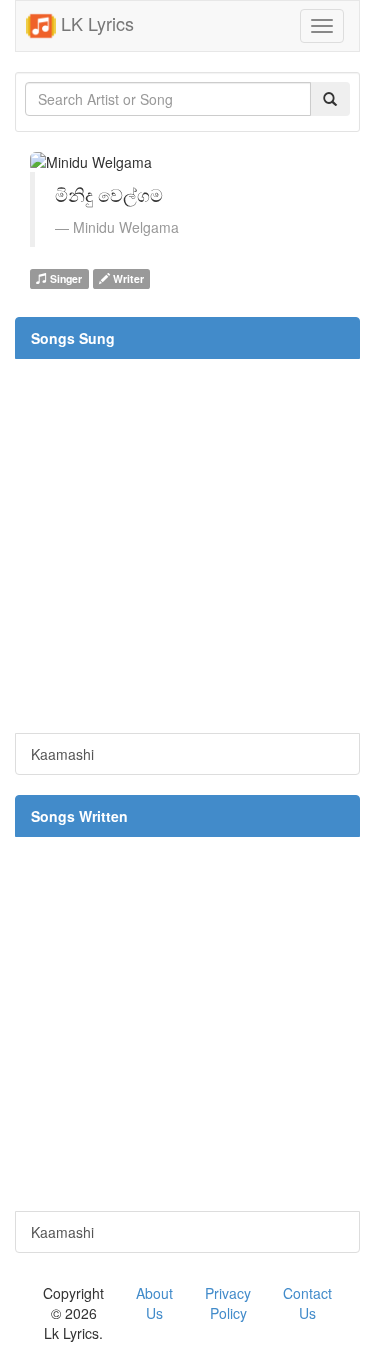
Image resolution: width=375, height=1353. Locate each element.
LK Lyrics (95, 23)
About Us (154, 1303)
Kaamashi (62, 754)
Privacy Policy (228, 1303)
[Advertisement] (187, 545)
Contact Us (307, 1303)
